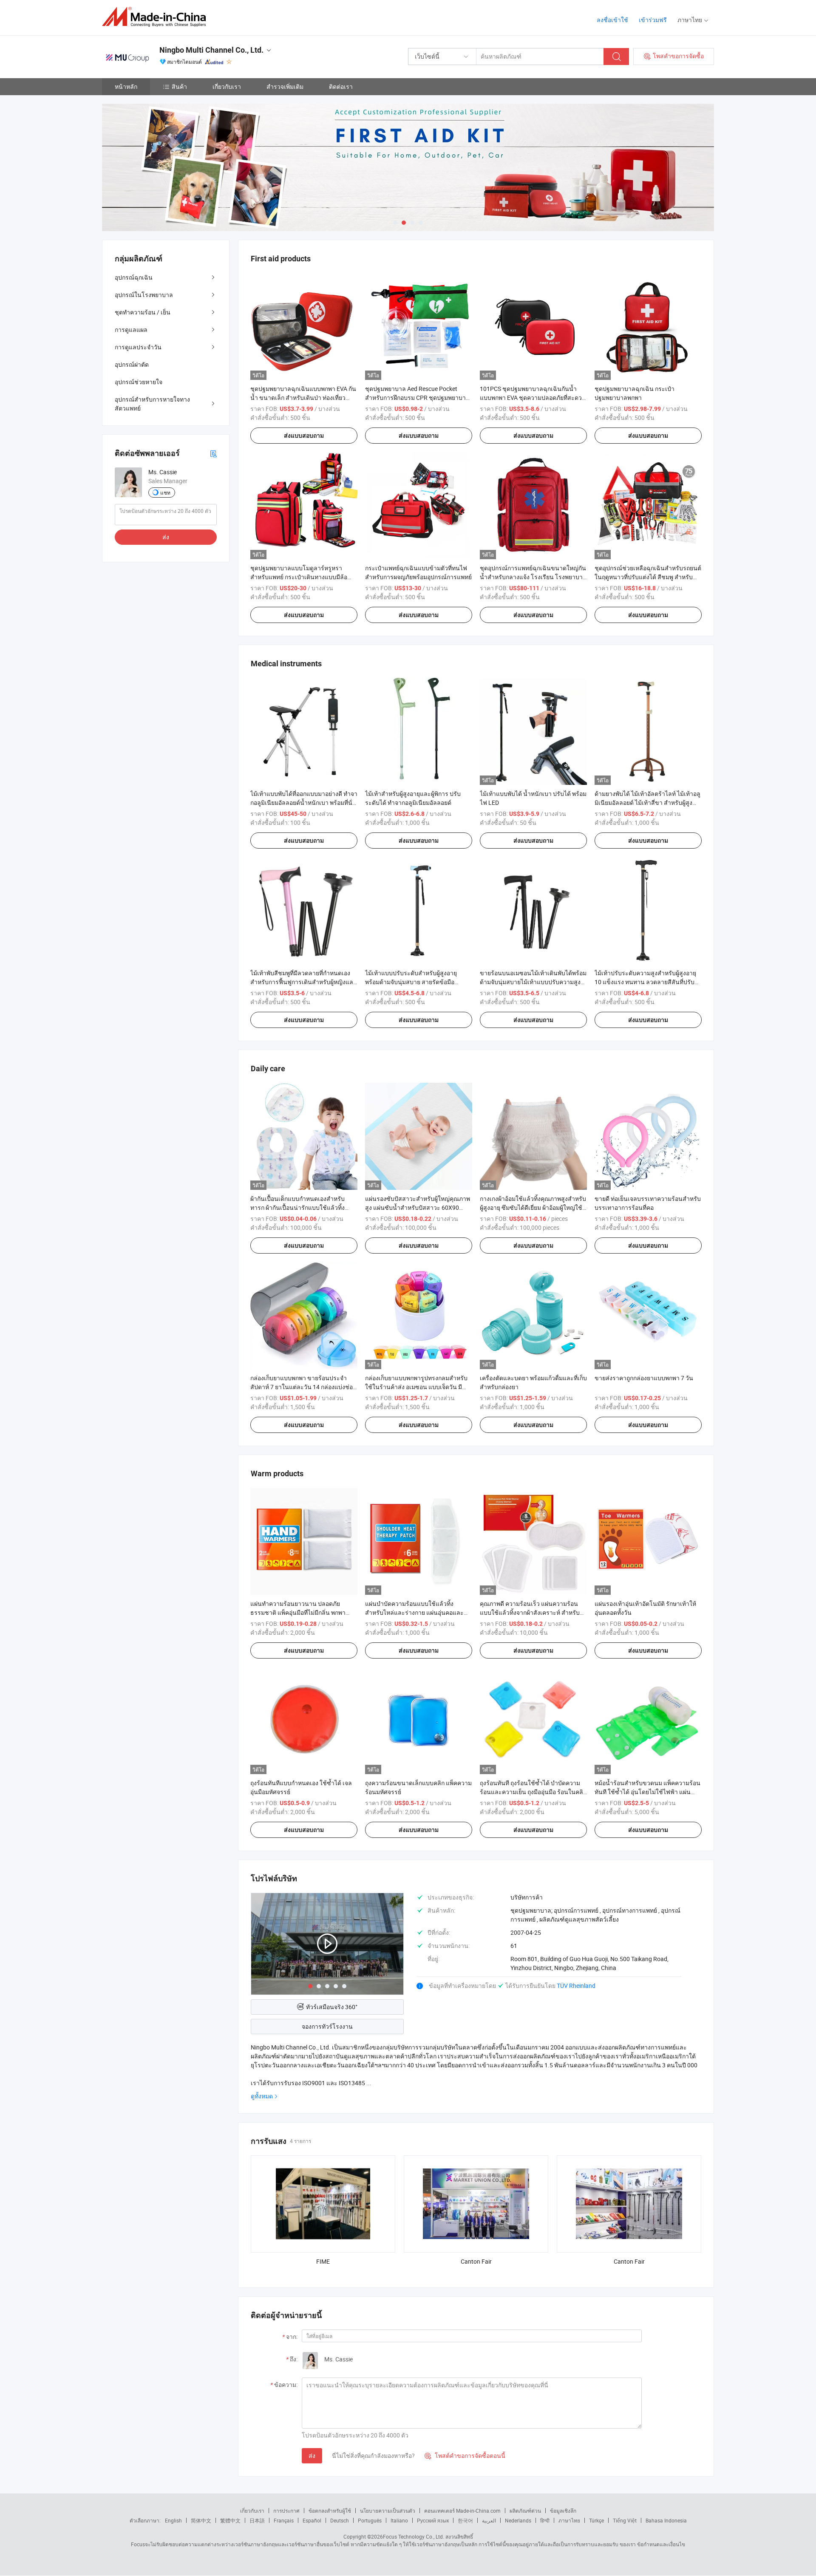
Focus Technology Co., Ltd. (414, 2536)
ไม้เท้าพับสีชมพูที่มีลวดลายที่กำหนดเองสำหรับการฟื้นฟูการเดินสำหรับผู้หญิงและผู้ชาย (303, 982)
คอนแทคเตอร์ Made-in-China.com (462, 2511)
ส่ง (312, 2456)
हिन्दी (545, 2520)
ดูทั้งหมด (262, 2096)
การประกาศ (286, 2511)
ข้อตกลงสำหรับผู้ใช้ (330, 2511)
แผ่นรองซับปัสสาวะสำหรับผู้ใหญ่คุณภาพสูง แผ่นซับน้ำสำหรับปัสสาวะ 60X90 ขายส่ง (418, 1207)
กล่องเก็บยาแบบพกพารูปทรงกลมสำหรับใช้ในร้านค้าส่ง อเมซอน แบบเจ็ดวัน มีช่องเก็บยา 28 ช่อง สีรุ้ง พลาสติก (416, 1387)
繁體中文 (230, 2520)
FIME (323, 2261)
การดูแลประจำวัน (138, 347)
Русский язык (433, 2520)
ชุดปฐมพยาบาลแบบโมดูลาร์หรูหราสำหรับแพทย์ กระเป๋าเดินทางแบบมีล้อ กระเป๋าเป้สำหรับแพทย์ (299, 577)
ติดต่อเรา (341, 86)
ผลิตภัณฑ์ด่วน (525, 2511)
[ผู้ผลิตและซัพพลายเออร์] (157, 17)
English (173, 2520)
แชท (165, 493)
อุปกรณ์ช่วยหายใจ (139, 382)
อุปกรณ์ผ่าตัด (132, 364)
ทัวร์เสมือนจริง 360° (332, 2007)
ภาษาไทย (569, 2520)
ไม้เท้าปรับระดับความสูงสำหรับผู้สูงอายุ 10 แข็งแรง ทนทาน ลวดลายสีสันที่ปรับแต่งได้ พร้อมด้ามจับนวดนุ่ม (645, 982)
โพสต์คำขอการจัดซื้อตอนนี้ (465, 2456)
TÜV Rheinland (576, 1986)
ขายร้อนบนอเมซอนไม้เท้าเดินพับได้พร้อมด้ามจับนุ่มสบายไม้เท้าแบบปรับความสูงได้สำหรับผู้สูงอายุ (533, 982)
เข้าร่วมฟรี (653, 20)
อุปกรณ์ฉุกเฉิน (134, 277)
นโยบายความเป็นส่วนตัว (388, 2511)
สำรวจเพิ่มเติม (285, 86)
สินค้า (179, 86)
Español (312, 2520)
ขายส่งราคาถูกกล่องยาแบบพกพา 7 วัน (644, 1378)
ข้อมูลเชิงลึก (563, 2511)
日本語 (257, 2520)
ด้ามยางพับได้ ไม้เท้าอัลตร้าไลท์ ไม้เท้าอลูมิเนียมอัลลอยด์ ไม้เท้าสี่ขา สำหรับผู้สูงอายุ (647, 803)
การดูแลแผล (131, 330)
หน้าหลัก (126, 86)
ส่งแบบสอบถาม (304, 436)
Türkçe (596, 2520)
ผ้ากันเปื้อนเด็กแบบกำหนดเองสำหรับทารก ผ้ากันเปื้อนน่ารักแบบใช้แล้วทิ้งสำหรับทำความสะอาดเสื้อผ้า (297, 1207)
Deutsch (340, 2520)
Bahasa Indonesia (666, 2520)
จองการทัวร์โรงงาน (327, 2026)
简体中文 (201, 2520)
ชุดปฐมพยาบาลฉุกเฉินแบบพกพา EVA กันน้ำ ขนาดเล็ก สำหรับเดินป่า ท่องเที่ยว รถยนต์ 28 (303, 398)
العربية (489, 2520)
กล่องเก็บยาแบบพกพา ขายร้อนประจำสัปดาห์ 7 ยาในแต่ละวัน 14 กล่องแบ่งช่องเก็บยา (303, 1387)
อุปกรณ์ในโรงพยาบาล (144, 295)
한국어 (465, 2520)
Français (284, 2520)
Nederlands (518, 2520)
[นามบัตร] (213, 453)
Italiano (399, 2520)
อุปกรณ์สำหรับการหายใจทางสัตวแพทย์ (152, 404)
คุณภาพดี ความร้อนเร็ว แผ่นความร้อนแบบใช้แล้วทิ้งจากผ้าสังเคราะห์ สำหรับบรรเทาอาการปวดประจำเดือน (530, 1612)
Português (370, 2520)
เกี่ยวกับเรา (227, 86)
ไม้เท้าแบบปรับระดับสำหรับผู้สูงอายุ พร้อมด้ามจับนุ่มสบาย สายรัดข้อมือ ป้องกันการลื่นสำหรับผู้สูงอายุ (411, 982)
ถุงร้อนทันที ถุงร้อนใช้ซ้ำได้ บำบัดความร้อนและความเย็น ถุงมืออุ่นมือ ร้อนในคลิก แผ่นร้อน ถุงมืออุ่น (533, 1792)
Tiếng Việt (625, 2520)
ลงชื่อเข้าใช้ (612, 20)
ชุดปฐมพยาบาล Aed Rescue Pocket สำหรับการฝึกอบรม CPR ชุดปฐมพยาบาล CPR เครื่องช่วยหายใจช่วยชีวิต (417, 398)
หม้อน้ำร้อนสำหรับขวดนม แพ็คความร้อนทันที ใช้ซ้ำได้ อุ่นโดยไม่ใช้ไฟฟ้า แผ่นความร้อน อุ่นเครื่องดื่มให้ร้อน (647, 1792)
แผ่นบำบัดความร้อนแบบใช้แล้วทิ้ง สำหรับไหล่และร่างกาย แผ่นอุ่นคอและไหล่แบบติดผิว (414, 1612)
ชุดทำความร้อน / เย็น (143, 312)
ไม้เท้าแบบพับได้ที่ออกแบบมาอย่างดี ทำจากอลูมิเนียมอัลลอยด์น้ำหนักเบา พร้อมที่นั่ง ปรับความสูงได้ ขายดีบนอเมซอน (304, 803)
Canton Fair (476, 2261)
